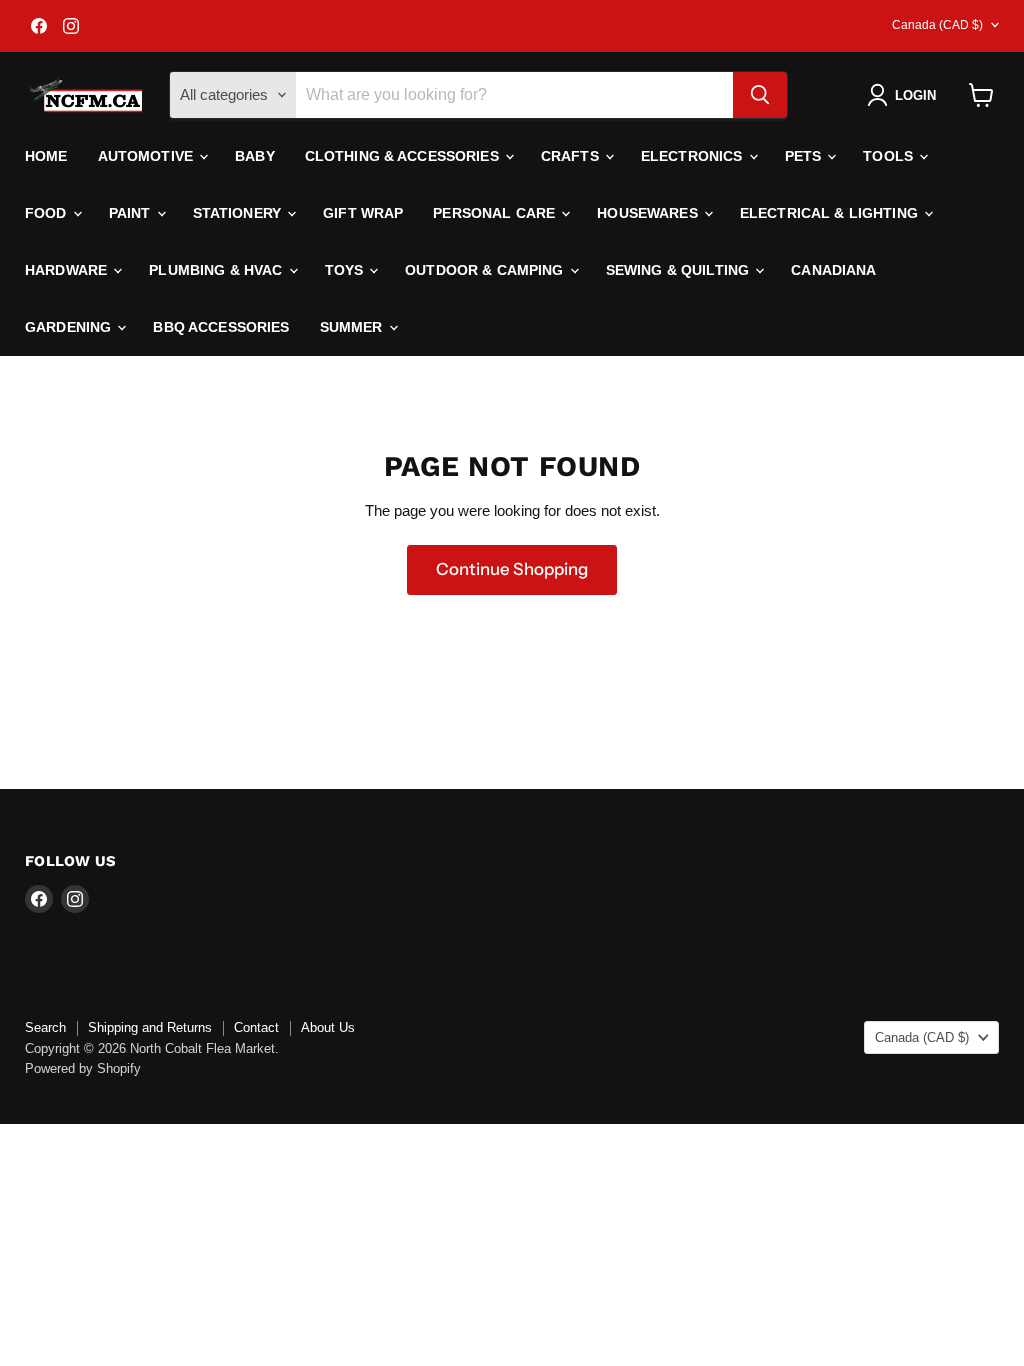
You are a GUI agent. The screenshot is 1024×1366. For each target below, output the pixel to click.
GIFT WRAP (363, 213)
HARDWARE (68, 270)
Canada (937, 25)
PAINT (132, 213)
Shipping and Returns (150, 1027)
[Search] (760, 95)
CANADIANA (833, 270)
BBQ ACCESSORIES (221, 327)
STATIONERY (239, 213)
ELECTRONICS (694, 156)
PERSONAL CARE (496, 213)
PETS (805, 156)
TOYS (346, 270)
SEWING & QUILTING (680, 270)
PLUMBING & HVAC (217, 270)
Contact (256, 1027)
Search (45, 1027)
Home (46, 156)
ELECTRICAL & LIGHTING (831, 213)
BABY (255, 156)
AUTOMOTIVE (148, 156)
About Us (328, 1027)
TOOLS (890, 156)
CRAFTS (572, 156)
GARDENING (70, 327)
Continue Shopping (512, 569)
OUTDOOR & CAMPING (486, 270)
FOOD (48, 213)
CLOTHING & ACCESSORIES (404, 156)
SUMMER (353, 327)
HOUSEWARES (649, 213)
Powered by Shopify (83, 1068)
